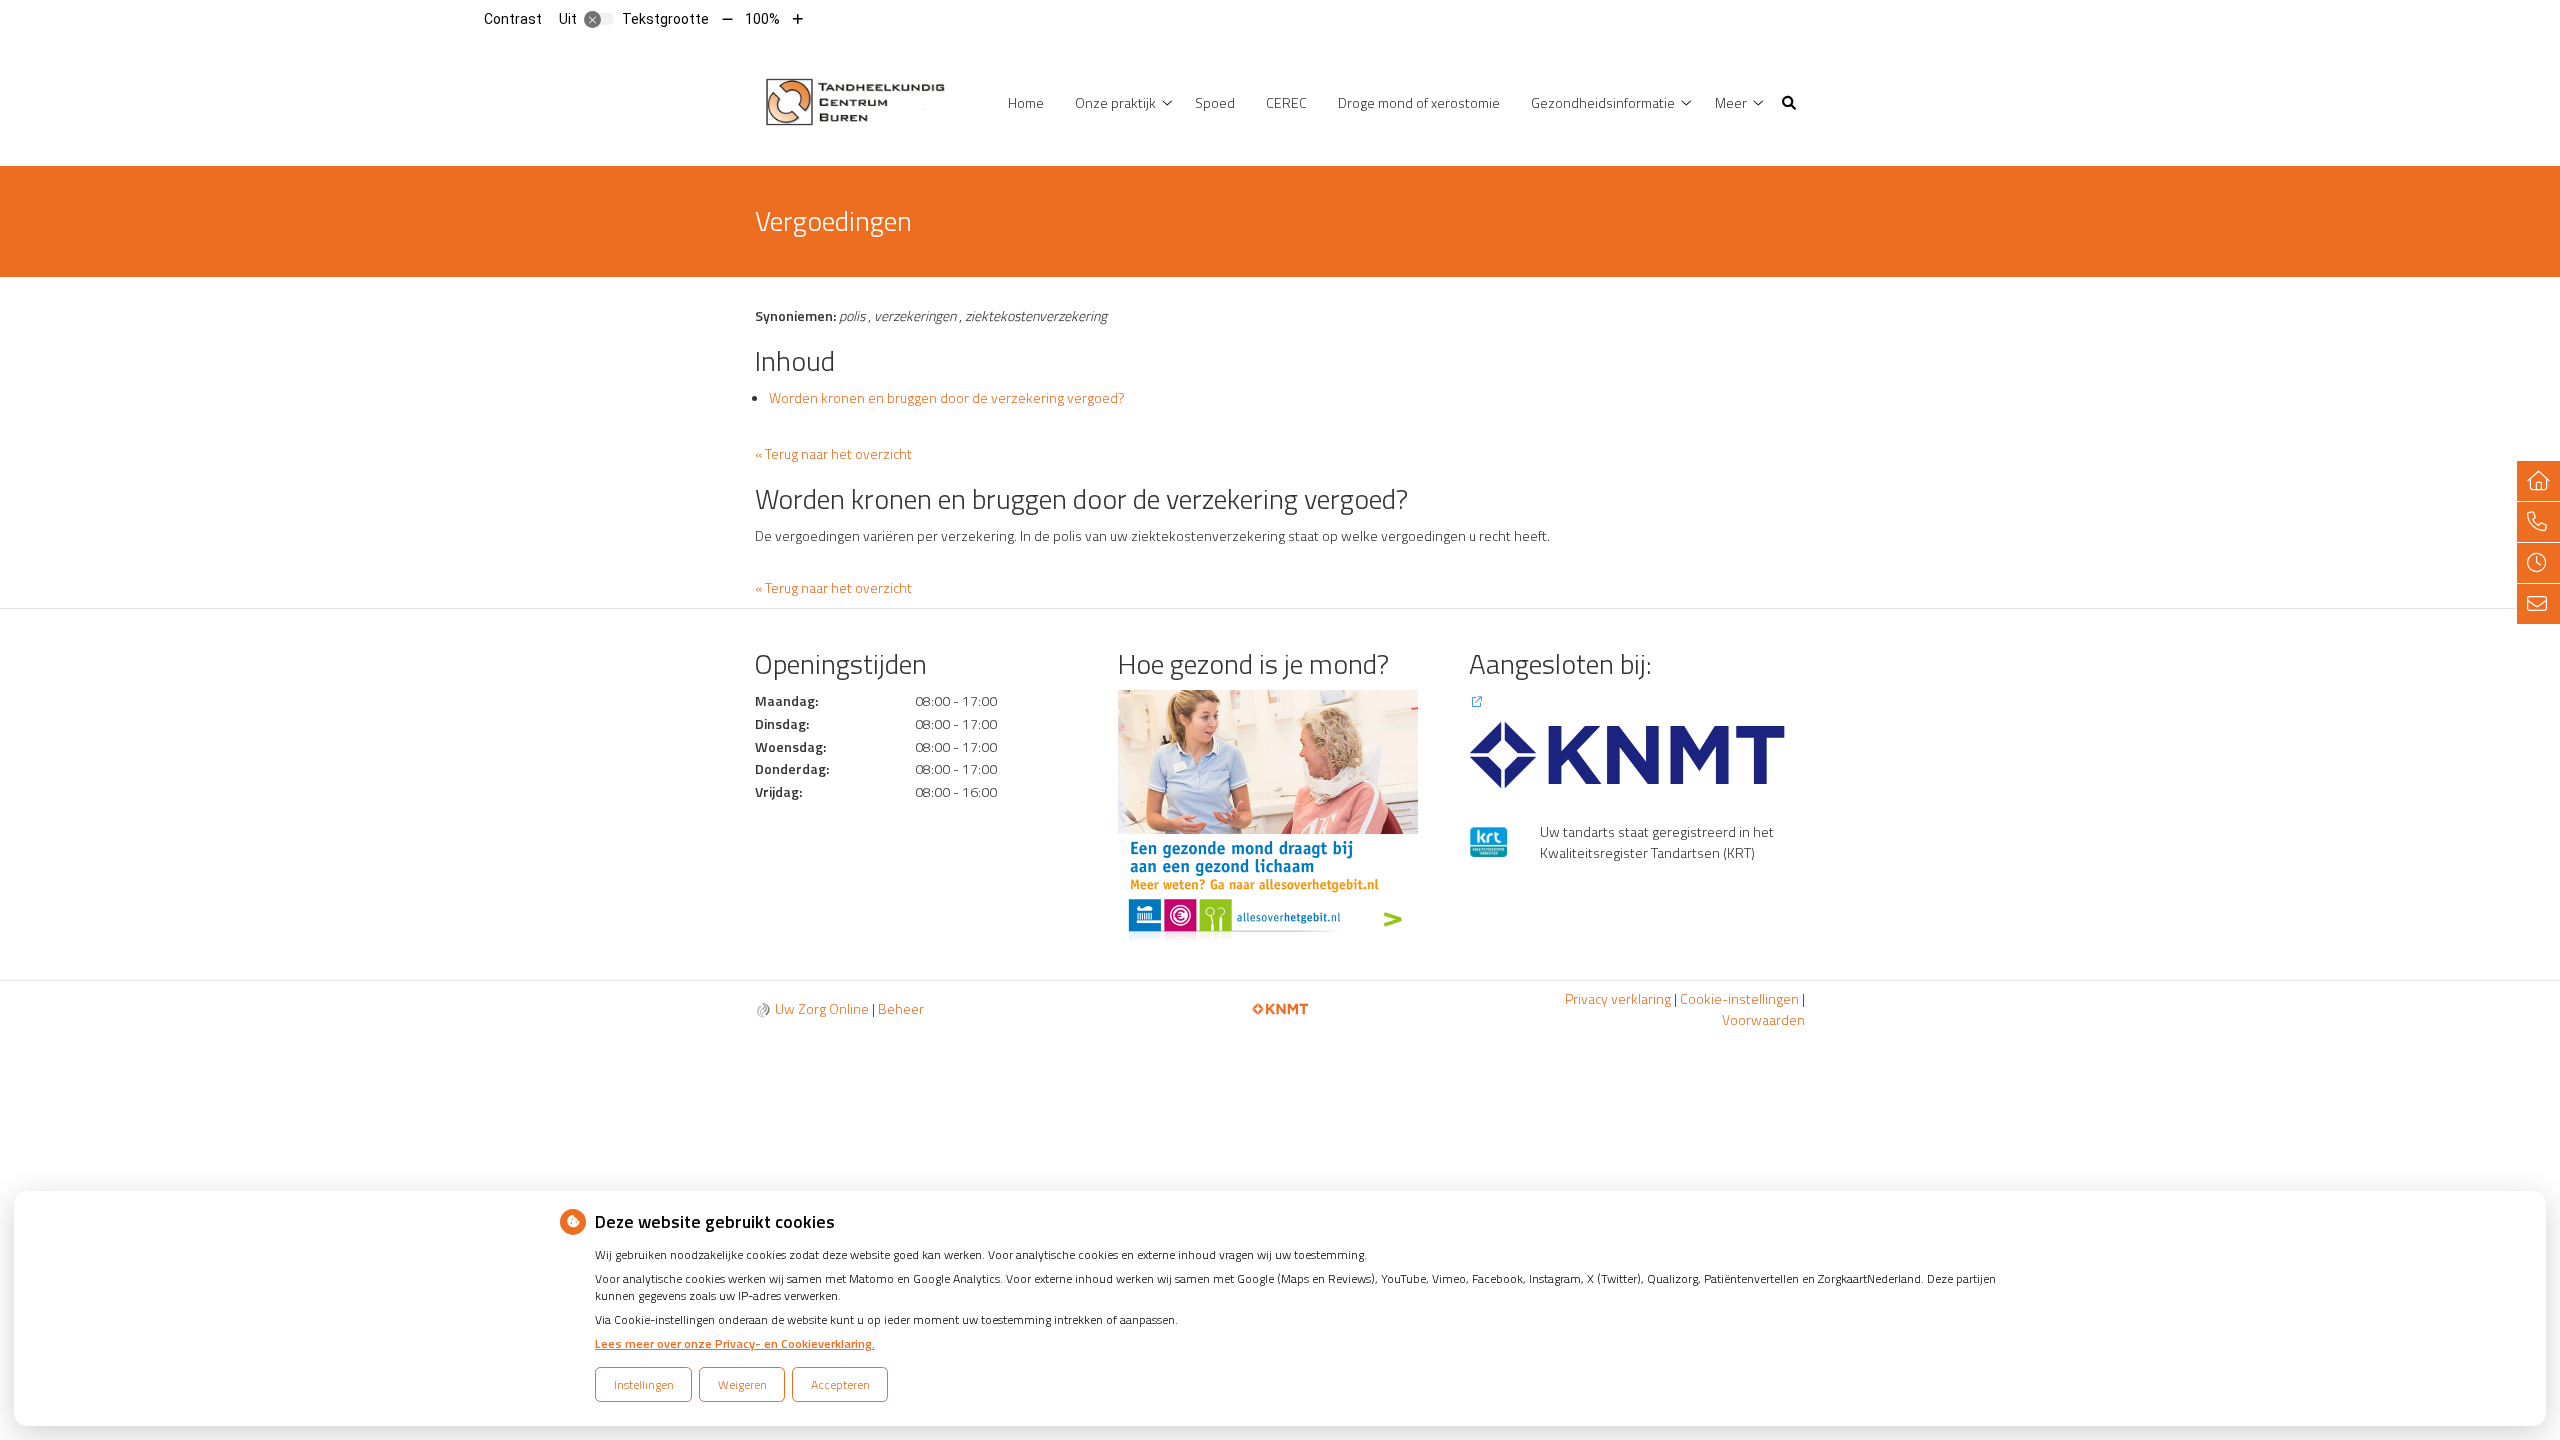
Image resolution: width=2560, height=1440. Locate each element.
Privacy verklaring (1618, 998)
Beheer (901, 1008)
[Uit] (599, 19)
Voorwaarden (1763, 1019)
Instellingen (644, 1384)
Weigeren (742, 1384)
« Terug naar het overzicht (833, 453)
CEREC (1286, 102)
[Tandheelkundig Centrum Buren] (855, 100)
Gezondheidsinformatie (1603, 102)
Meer (1731, 102)
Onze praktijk (1115, 102)
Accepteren (840, 1384)
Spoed (1215, 102)
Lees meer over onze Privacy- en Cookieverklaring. (735, 1343)
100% (762, 19)
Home (1026, 102)
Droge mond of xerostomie (1419, 102)
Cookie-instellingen (1739, 998)
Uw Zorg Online (822, 1008)
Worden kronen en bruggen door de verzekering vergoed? (947, 397)
